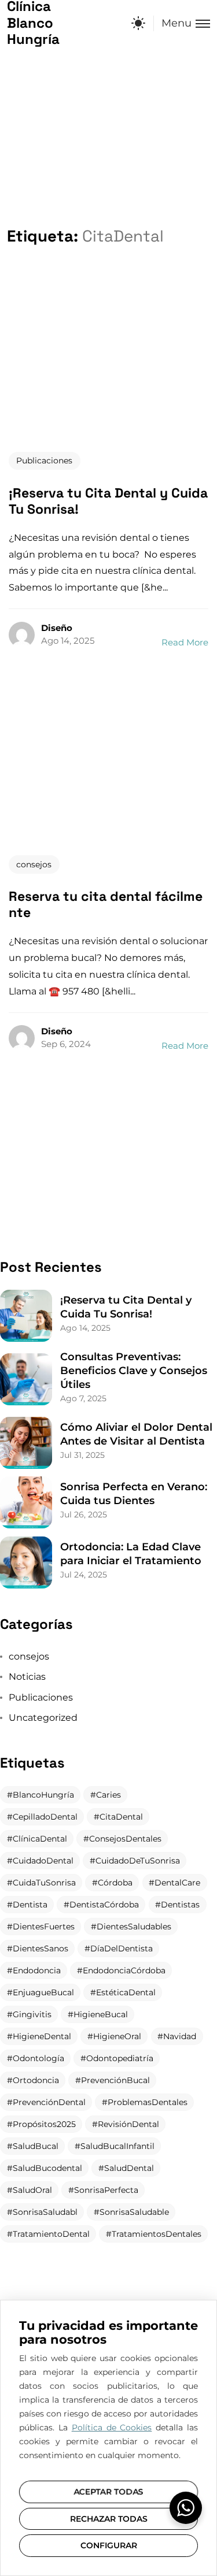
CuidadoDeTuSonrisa (138, 1861)
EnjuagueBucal (43, 1992)
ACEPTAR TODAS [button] (108, 2492)
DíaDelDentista (122, 1948)
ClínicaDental (40, 1839)
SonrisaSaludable (134, 2212)
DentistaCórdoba (104, 1905)
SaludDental (129, 2168)
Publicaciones (44, 461)
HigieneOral (117, 2036)
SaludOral (32, 2190)
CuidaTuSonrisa (44, 1883)
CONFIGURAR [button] (109, 2545)
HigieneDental (42, 2036)
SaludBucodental (47, 2168)
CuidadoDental (43, 1861)
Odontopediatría (120, 2058)
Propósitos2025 (44, 2124)
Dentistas (180, 1905)
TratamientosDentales (157, 2234)
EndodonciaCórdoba (124, 1970)
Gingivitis (32, 2014)
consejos (34, 864)
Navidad (180, 2036)
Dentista (30, 1905)
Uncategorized (43, 1718)
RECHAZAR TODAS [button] (109, 2519)
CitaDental (121, 1817)
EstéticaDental (126, 1992)
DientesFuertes (44, 1927)
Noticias (27, 1677)
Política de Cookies (112, 2427)
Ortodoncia (36, 2080)
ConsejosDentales (125, 1839)
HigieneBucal (101, 2014)
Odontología (38, 2058)
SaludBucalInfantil (117, 2146)
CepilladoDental (45, 1817)
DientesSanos (41, 1948)
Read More (185, 642)
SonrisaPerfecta (106, 2190)
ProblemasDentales (148, 2102)
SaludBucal (36, 2146)
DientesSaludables (134, 1927)
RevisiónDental (128, 2124)
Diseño (57, 628)
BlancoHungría (43, 1795)
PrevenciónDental (49, 2102)
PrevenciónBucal (115, 2080)
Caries (108, 1795)
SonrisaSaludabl (45, 2212)
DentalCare (177, 1883)
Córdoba (115, 1883)
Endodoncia (37, 1970)
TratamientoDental (51, 2234)
